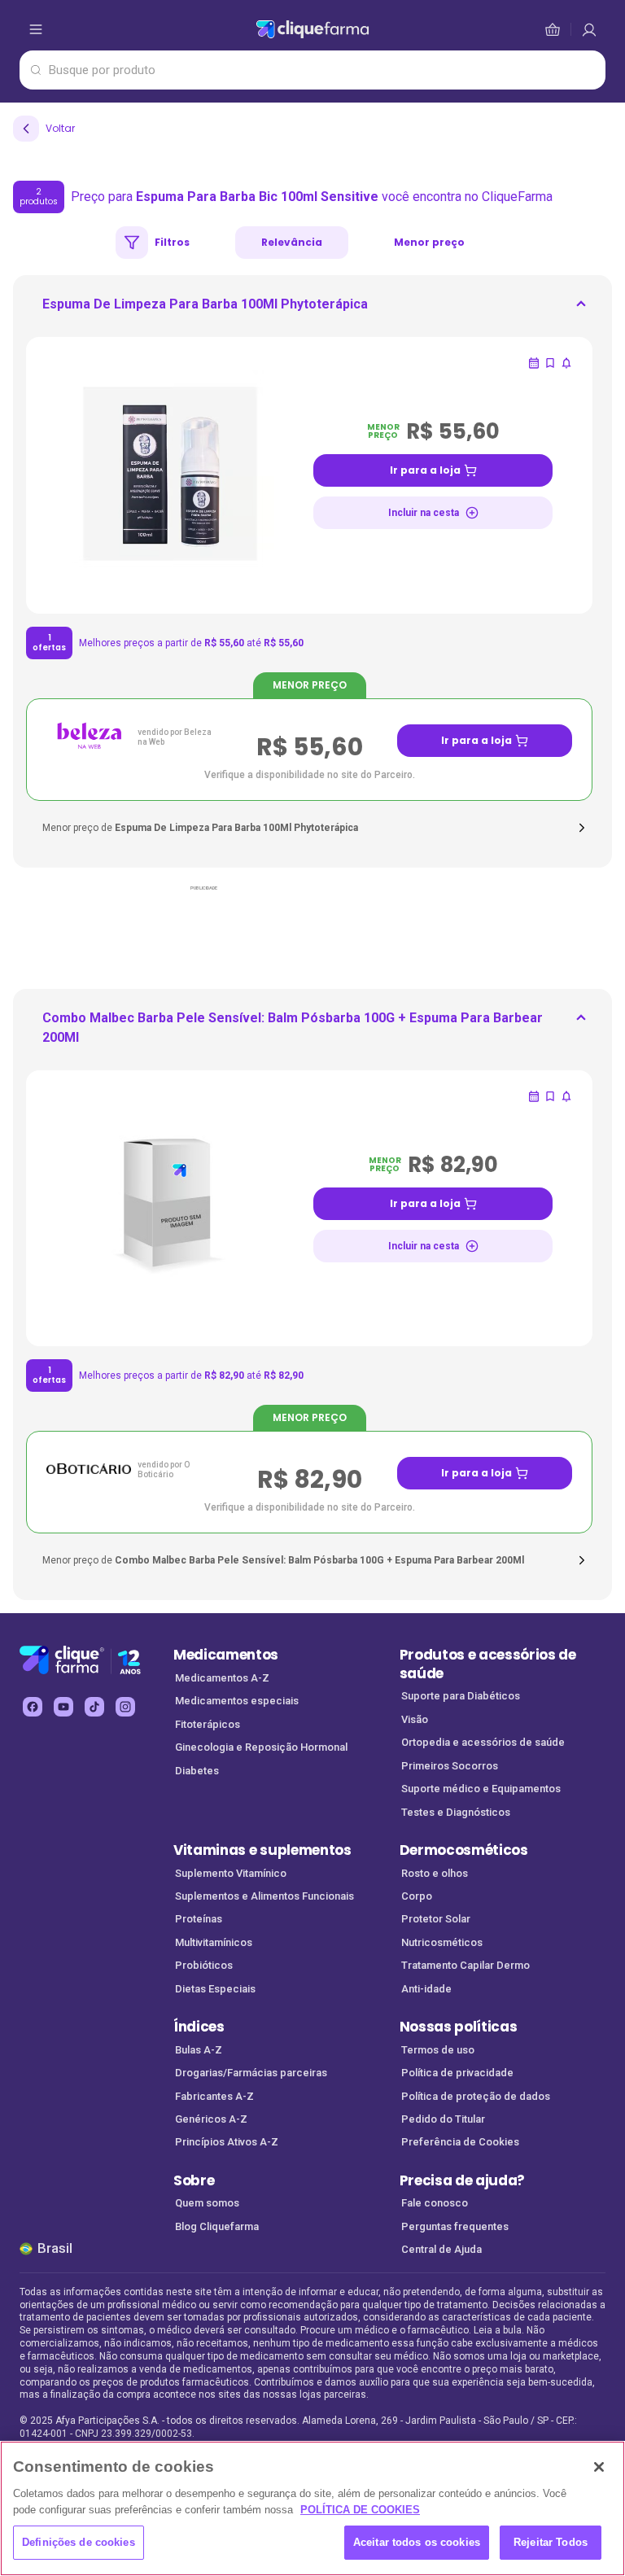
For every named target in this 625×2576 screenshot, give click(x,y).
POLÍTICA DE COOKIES (360, 2510)
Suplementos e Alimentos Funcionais (264, 1896)
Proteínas (199, 1919)
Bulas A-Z (199, 2050)
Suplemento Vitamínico (231, 1873)
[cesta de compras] (589, 29)
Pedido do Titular (443, 2119)
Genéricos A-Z (211, 2119)
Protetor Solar (436, 1919)
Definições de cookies (79, 2542)
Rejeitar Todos (551, 2542)
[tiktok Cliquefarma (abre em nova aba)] (94, 1707)
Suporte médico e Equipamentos (481, 1789)
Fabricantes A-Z (214, 2096)
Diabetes (197, 1771)
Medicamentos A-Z (222, 1678)
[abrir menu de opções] (36, 29)
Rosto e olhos (435, 1873)
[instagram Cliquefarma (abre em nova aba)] (125, 1707)
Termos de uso (438, 2050)
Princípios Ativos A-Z (227, 2142)
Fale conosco (435, 2203)
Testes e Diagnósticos (456, 1812)
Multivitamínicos (214, 1942)
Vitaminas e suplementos (262, 1850)
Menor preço (429, 242)
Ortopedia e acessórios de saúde (483, 1742)
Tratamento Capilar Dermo (465, 1965)
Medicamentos (226, 1655)
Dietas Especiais (215, 1989)
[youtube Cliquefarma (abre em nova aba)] (63, 1707)
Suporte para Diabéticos (461, 1696)
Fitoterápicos (208, 1724)
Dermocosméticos (464, 1850)
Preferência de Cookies (460, 2142)
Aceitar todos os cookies (417, 2542)
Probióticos (204, 1965)
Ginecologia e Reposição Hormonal (261, 1747)
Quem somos (207, 2203)
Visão (415, 1719)
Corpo (417, 1896)
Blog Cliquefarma (217, 2226)
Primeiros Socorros (450, 1766)
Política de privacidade (457, 2073)
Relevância (292, 242)
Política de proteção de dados (476, 2096)
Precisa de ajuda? (463, 2180)
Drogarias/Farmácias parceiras (251, 2073)
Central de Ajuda (441, 2249)
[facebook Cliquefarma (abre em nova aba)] (33, 1707)
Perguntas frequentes (455, 2226)
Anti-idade (426, 1989)
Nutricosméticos (442, 1942)
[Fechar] (599, 2467)
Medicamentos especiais (237, 1701)
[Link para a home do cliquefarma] (313, 29)
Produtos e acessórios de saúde (488, 1664)
